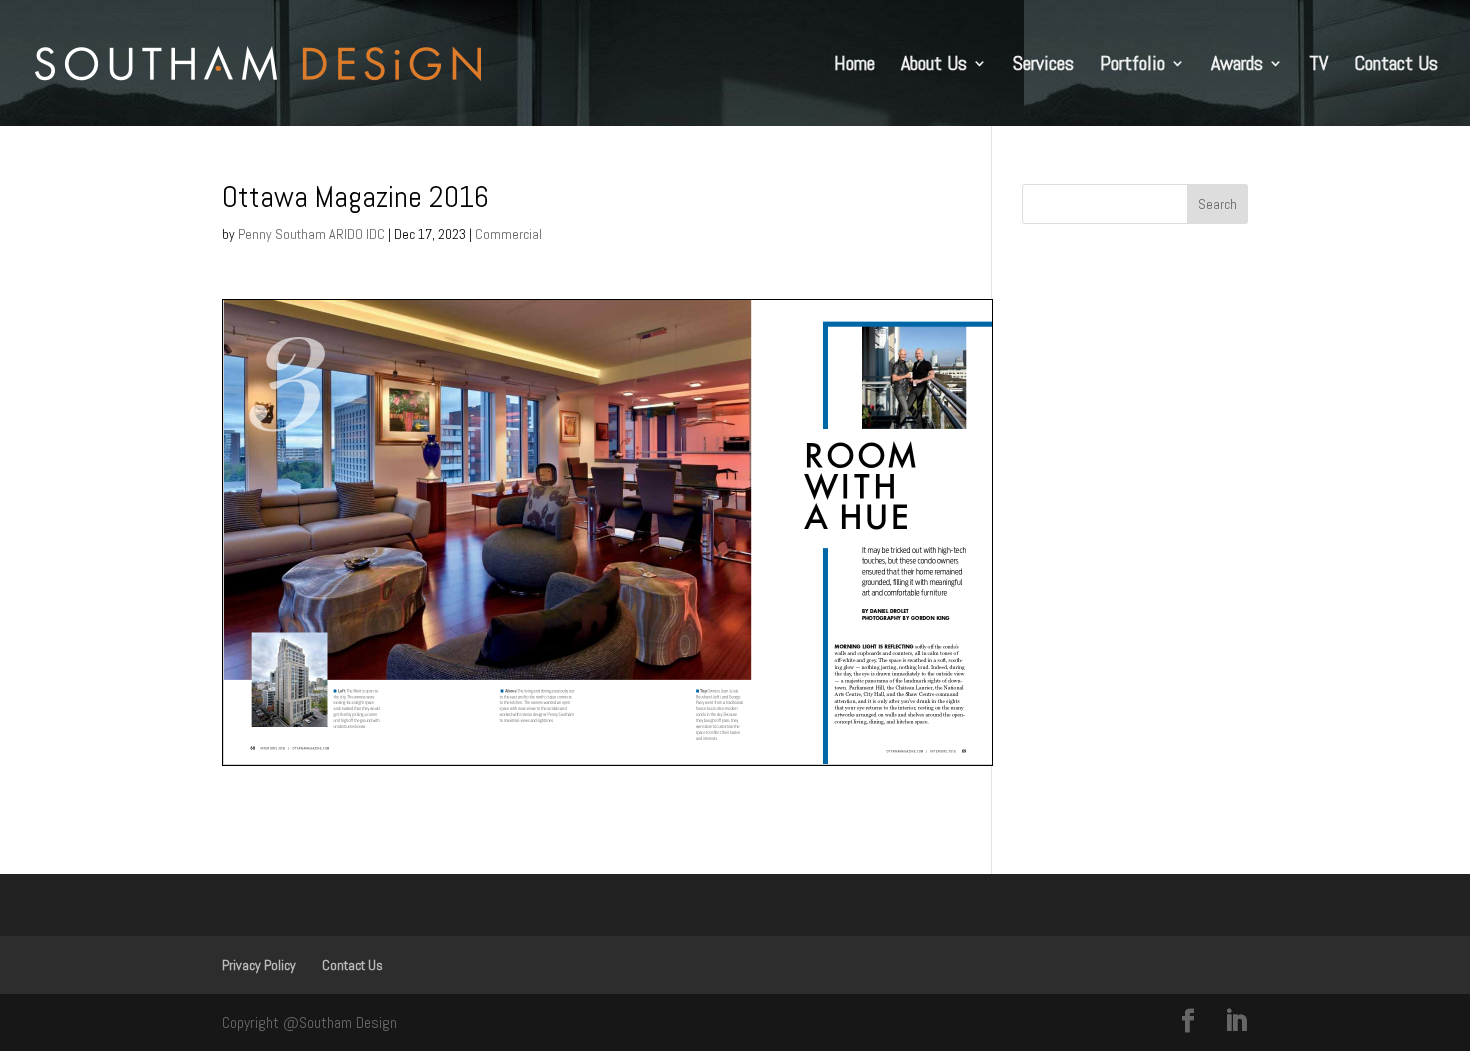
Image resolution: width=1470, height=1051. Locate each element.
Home (854, 66)
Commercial (508, 234)
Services (1043, 66)
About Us (934, 66)
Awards (1237, 66)
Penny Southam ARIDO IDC (311, 234)
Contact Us (1396, 66)
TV (1318, 66)
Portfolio (1132, 66)
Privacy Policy (259, 965)
